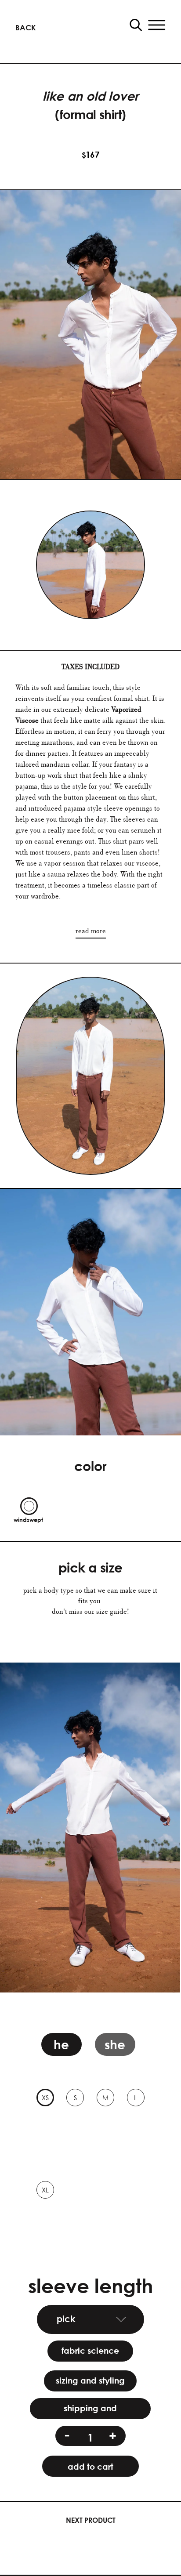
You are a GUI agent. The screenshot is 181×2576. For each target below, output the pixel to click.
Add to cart (90, 2466)
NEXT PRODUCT (91, 2520)
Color (90, 1466)
